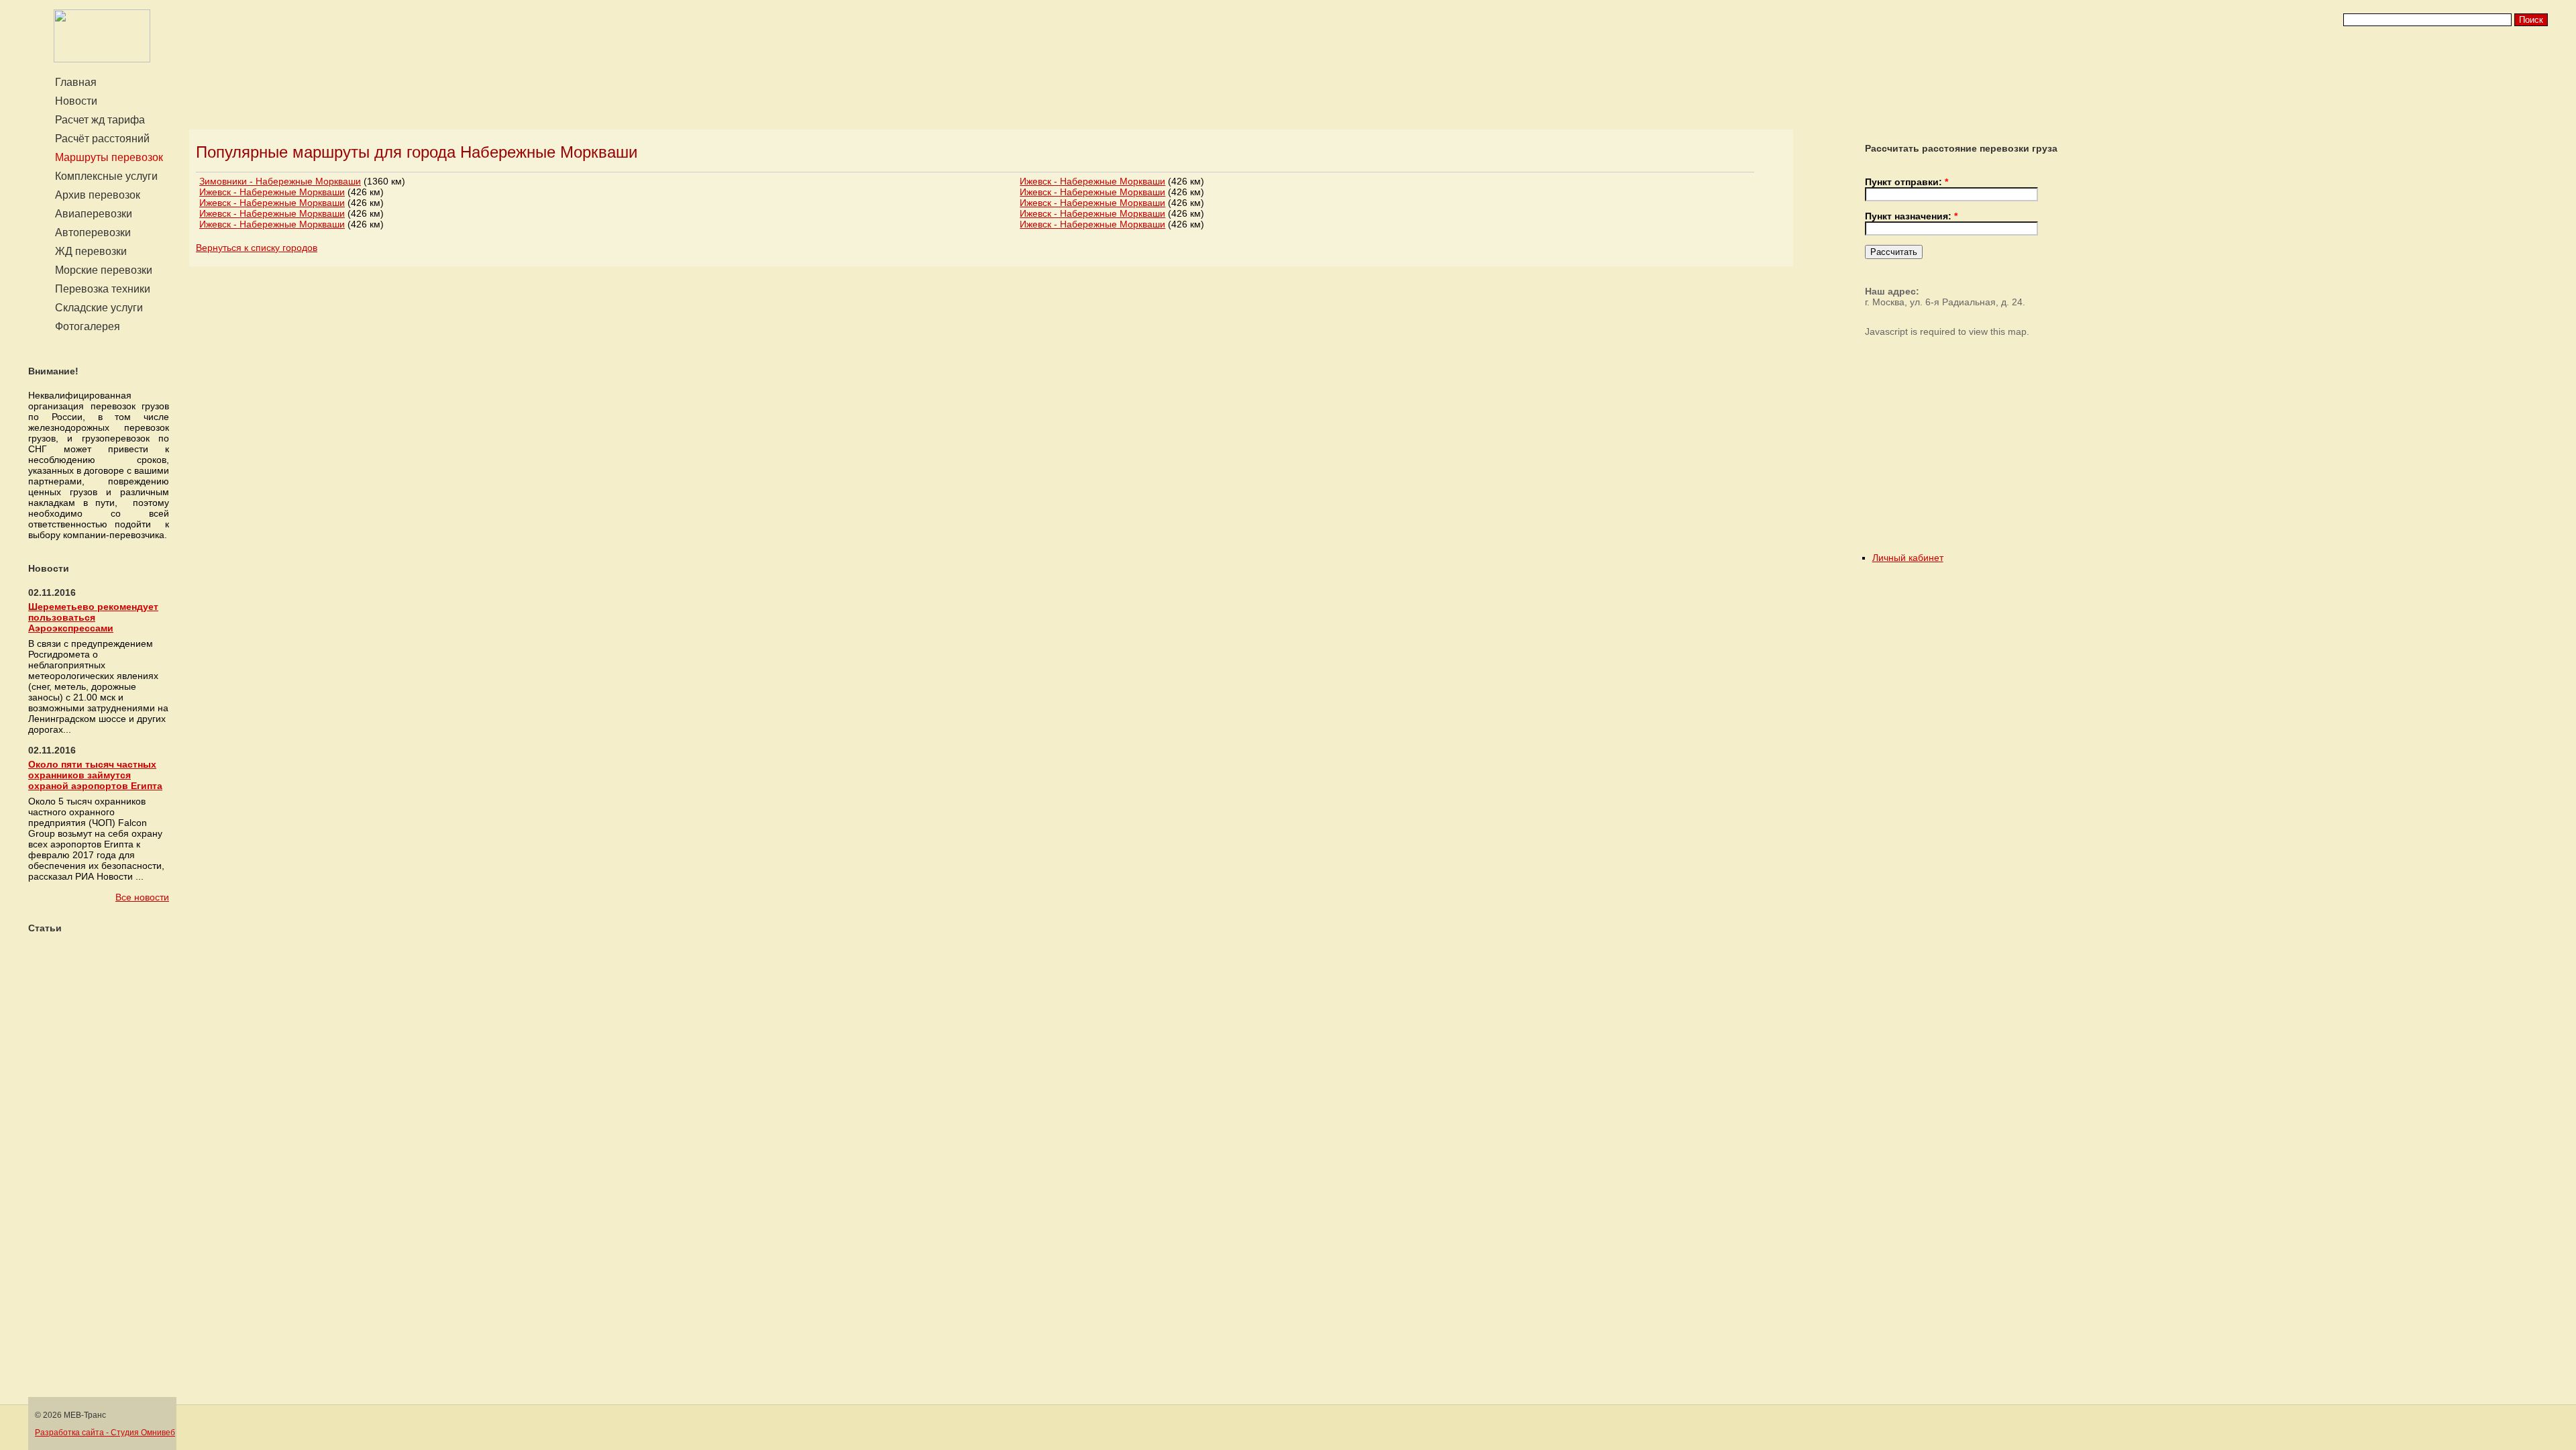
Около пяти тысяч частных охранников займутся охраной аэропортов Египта (95, 775)
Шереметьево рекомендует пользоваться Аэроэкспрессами (93, 617)
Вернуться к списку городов (257, 248)
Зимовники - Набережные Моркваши (280, 181)
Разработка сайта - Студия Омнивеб (105, 1433)
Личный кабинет (1908, 558)
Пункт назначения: (1911, 216)
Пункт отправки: (1907, 182)
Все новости (142, 897)
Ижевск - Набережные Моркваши (272, 192)
